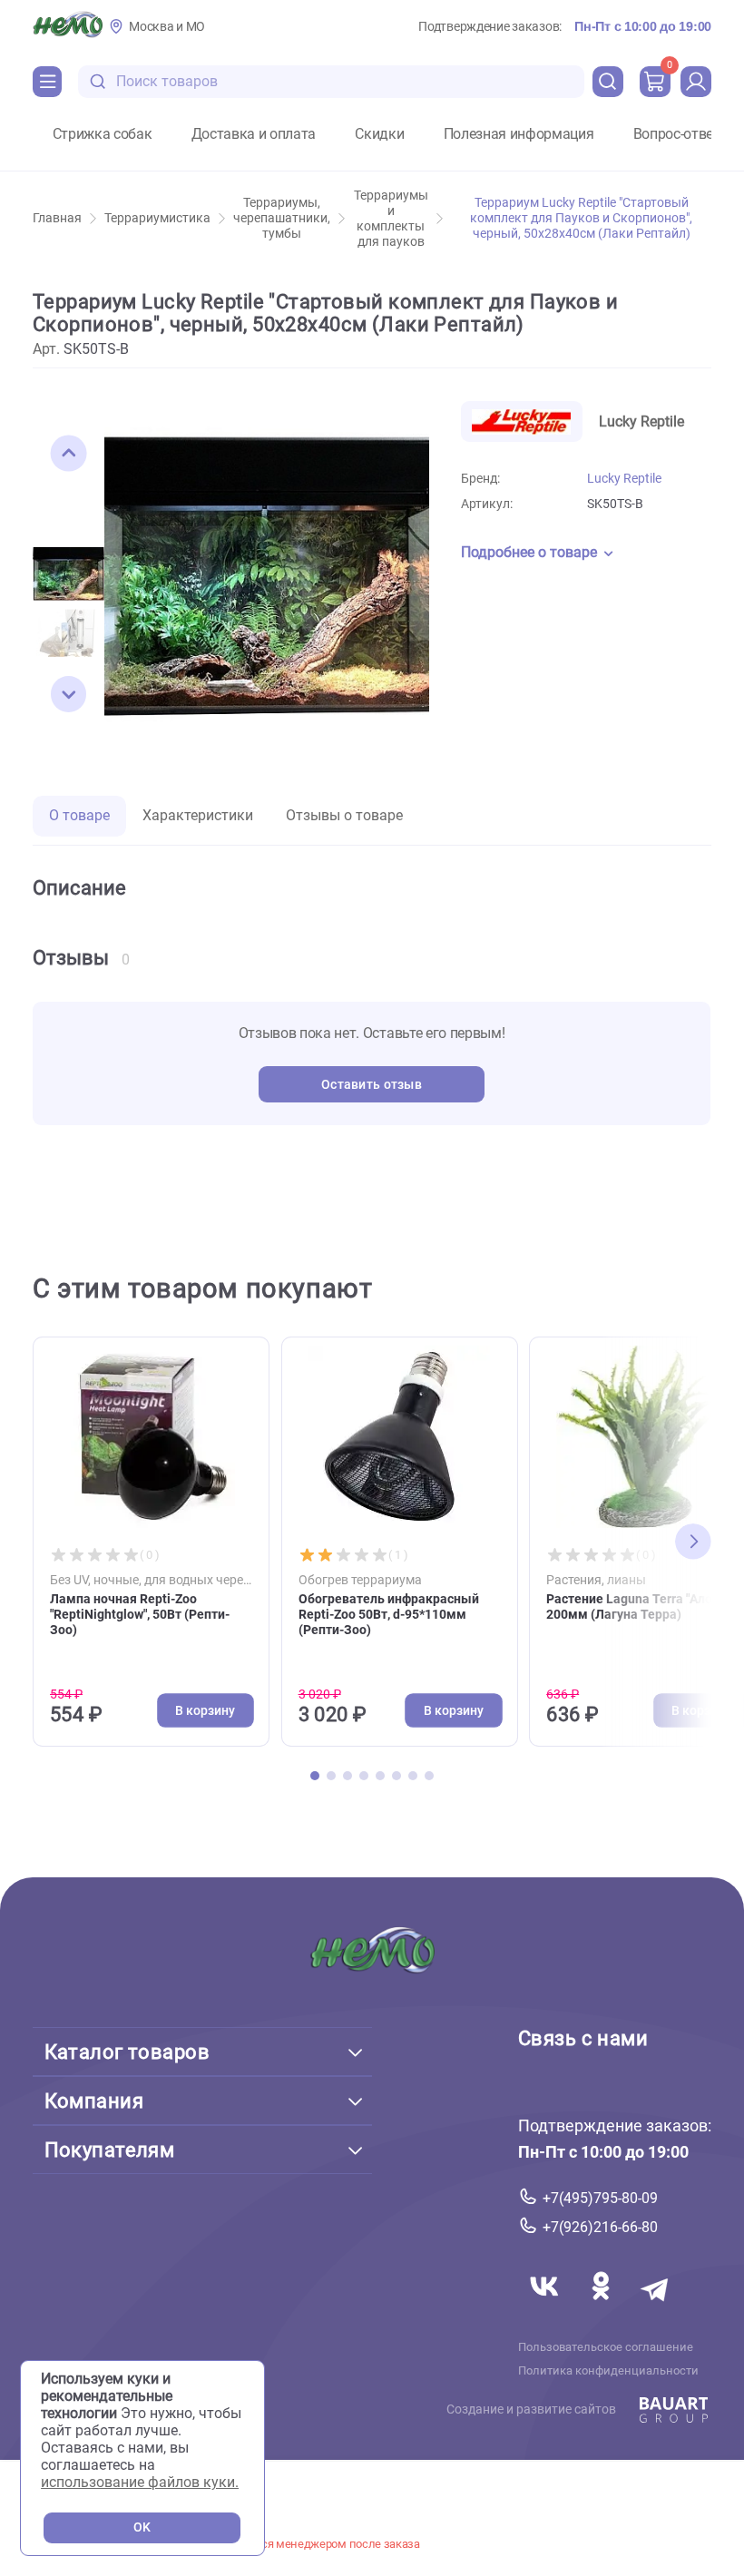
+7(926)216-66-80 (600, 2227)
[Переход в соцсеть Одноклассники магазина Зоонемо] (602, 2308)
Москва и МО (167, 27)
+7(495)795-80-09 (600, 2198)
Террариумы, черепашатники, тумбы (282, 218)
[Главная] (68, 26)
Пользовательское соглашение (606, 2347)
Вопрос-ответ (677, 134)
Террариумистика (157, 218)
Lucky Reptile (624, 479)
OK (142, 2527)
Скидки (379, 134)
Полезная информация (519, 134)
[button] (69, 454)
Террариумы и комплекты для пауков (391, 219)
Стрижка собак (103, 134)
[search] (608, 82)
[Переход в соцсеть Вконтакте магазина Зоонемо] (546, 2308)
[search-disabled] (98, 82)
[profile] (696, 82)
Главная (57, 218)
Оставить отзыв (372, 1085)
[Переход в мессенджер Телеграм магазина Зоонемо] (656, 2308)
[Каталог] (47, 82)
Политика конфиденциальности (608, 2371)
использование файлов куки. (140, 2482)
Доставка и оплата (254, 134)
